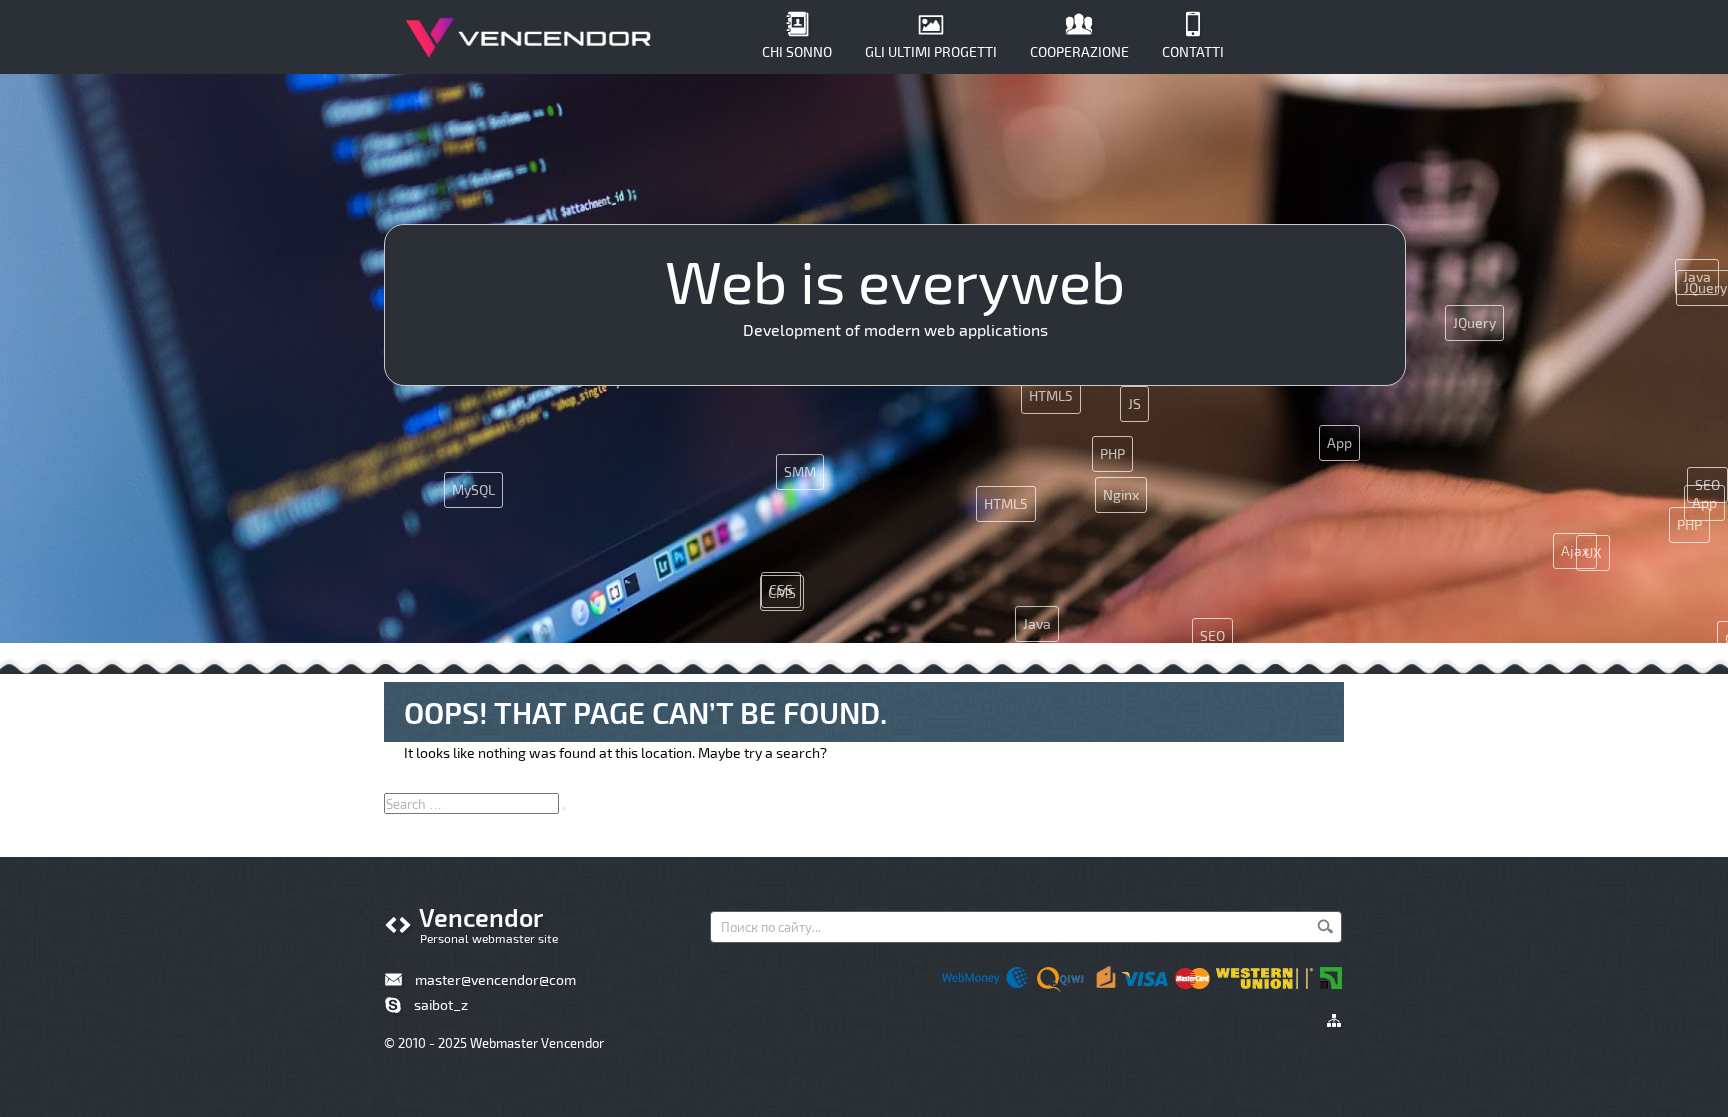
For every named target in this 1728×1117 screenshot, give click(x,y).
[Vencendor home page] (529, 40)
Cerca (1325, 926)
